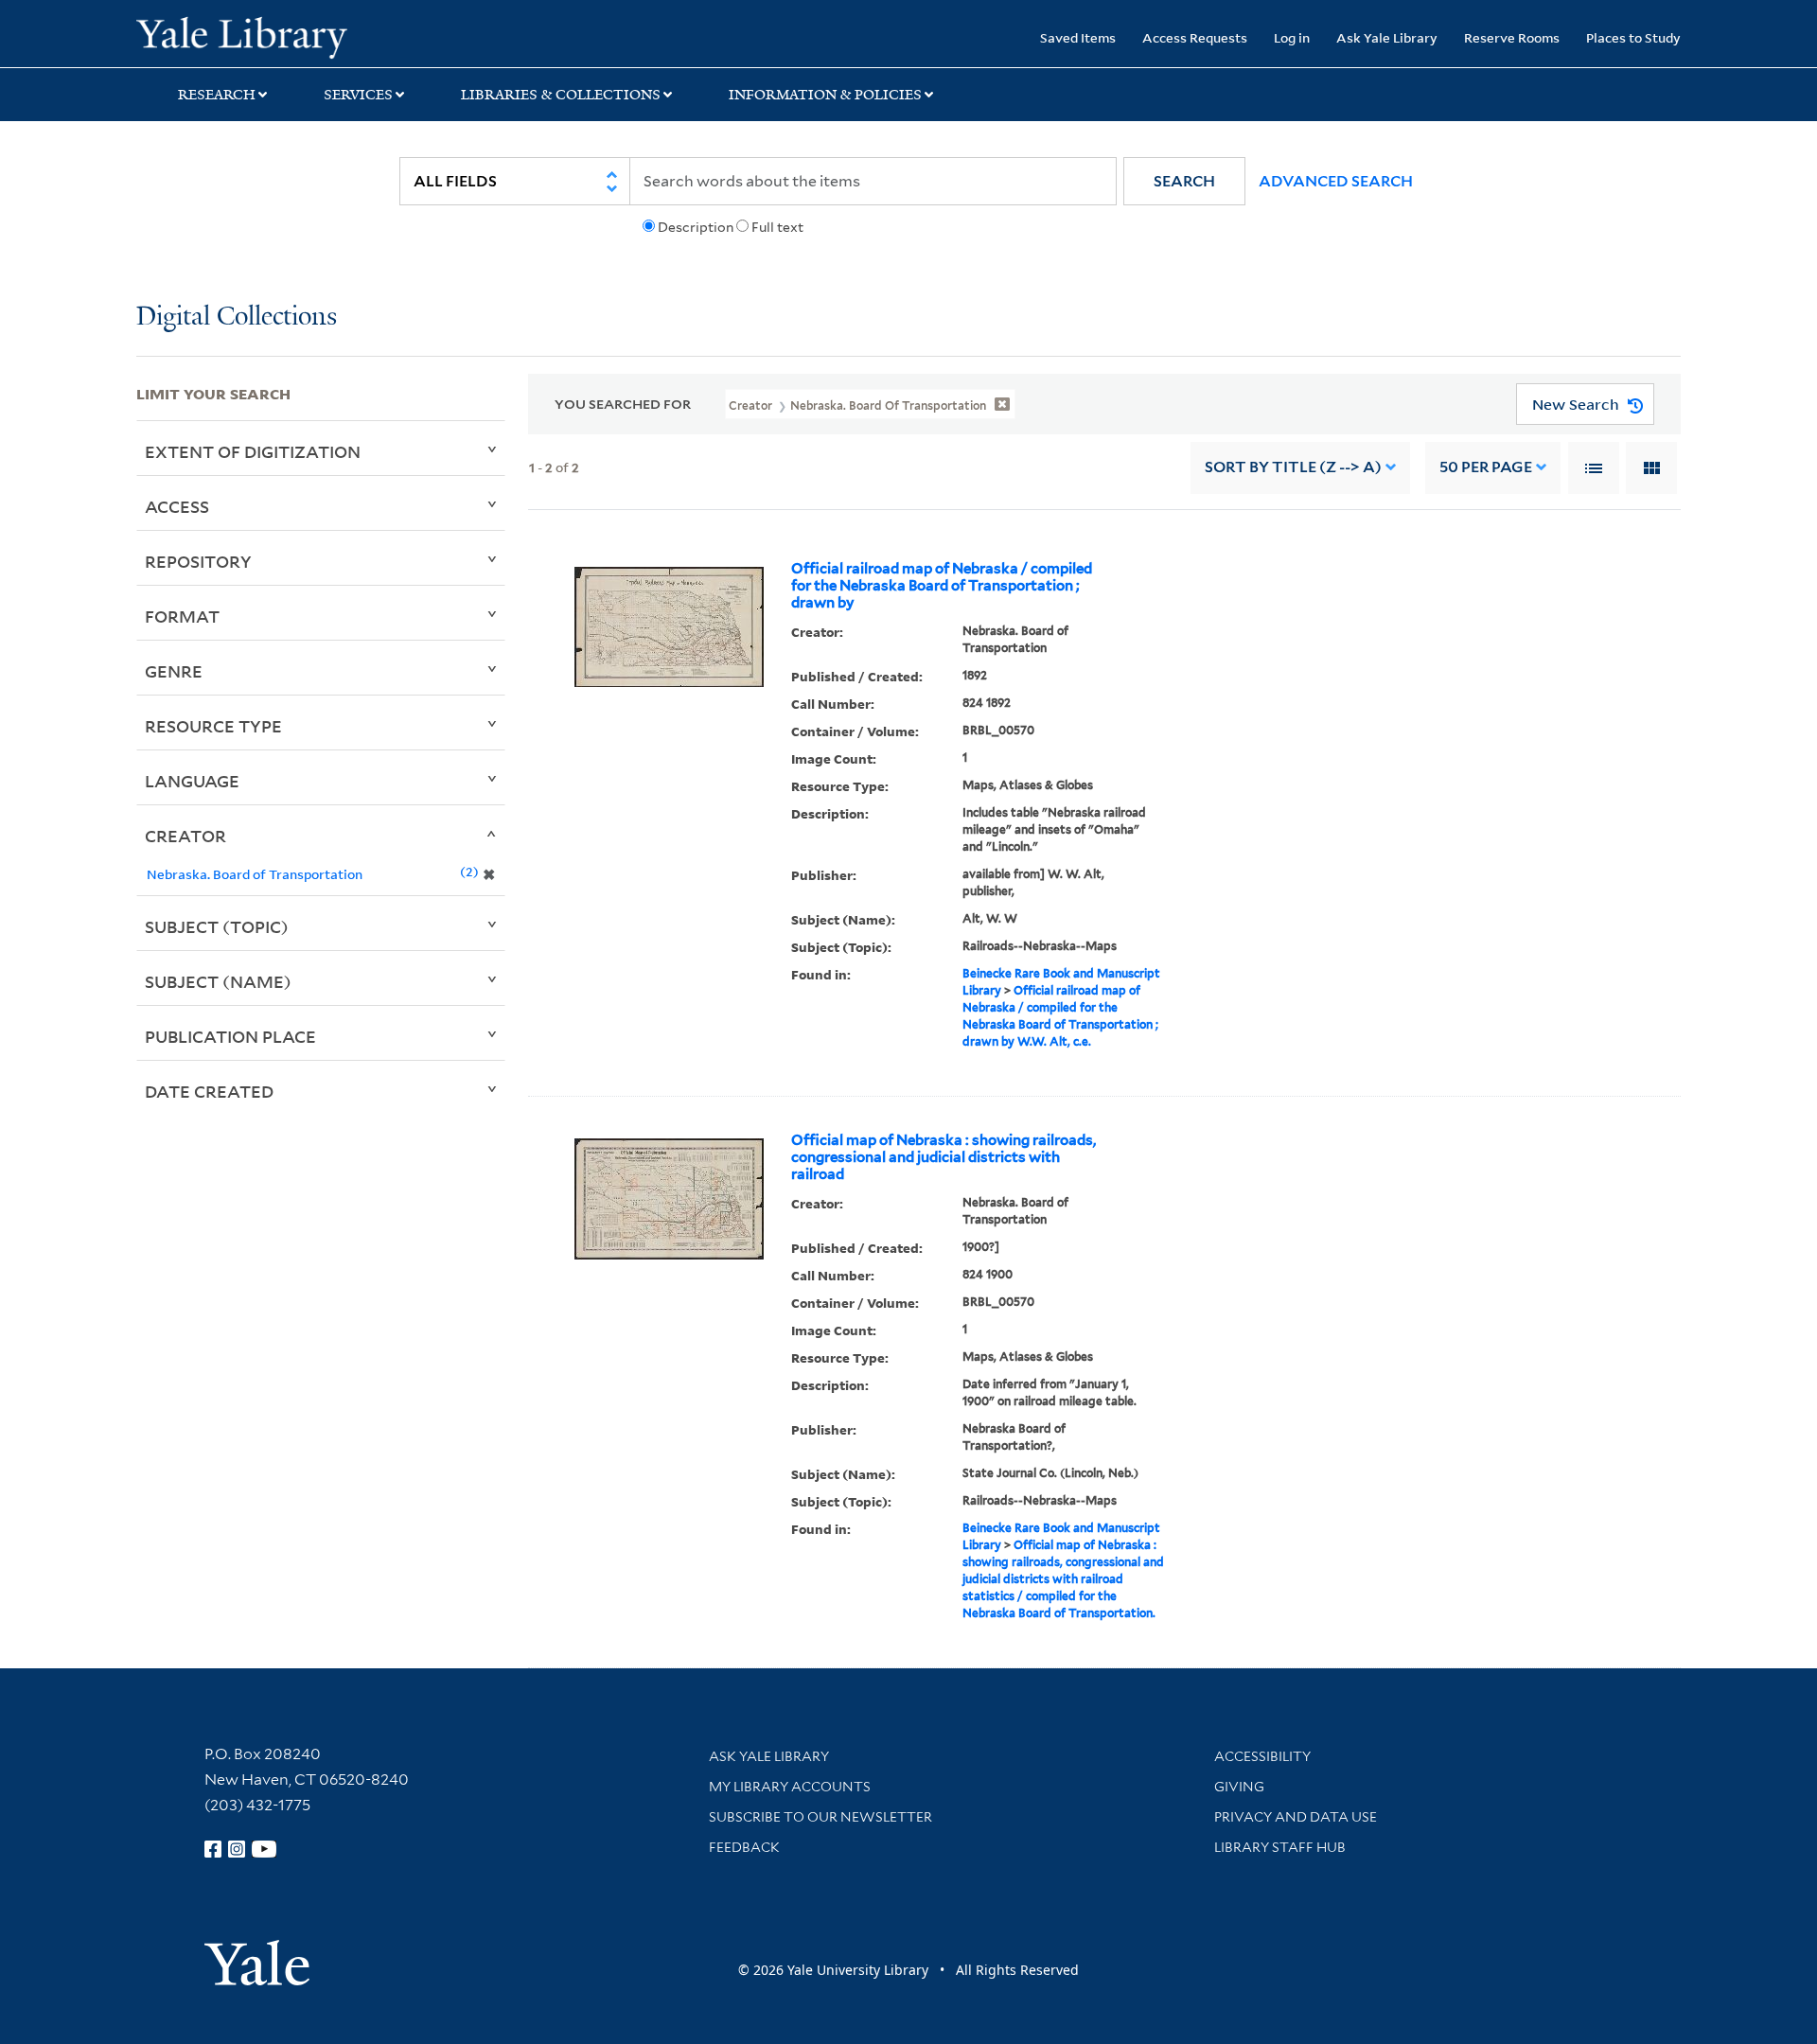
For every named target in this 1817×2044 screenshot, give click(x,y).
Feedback (744, 1847)
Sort (1293, 467)
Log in (1292, 37)
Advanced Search (1336, 181)
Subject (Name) (218, 981)
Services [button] (358, 95)
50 (1486, 467)
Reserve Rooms (1512, 37)
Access (177, 506)
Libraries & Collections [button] (561, 95)
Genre (174, 671)
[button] (1184, 181)
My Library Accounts (790, 1787)
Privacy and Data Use (1296, 1817)
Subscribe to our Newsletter (820, 1817)
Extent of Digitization (253, 451)
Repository (198, 561)
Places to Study (1633, 37)
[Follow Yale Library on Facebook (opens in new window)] (213, 1849)
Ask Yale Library (1387, 37)
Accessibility (1262, 1756)
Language (192, 781)
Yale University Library (252, 36)
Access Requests (1195, 37)
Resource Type (213, 726)
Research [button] (217, 95)
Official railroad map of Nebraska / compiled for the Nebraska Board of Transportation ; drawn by (942, 586)
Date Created (209, 1091)
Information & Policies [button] (825, 95)
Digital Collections (237, 317)
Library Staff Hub (1280, 1847)
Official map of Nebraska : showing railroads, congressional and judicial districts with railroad (944, 1157)
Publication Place (230, 1036)
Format (182, 616)
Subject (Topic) (217, 926)
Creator (185, 836)
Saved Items (1078, 37)
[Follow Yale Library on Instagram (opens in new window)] (237, 1849)
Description (696, 227)
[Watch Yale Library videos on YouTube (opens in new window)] (264, 1849)
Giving (1239, 1787)
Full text (777, 227)
